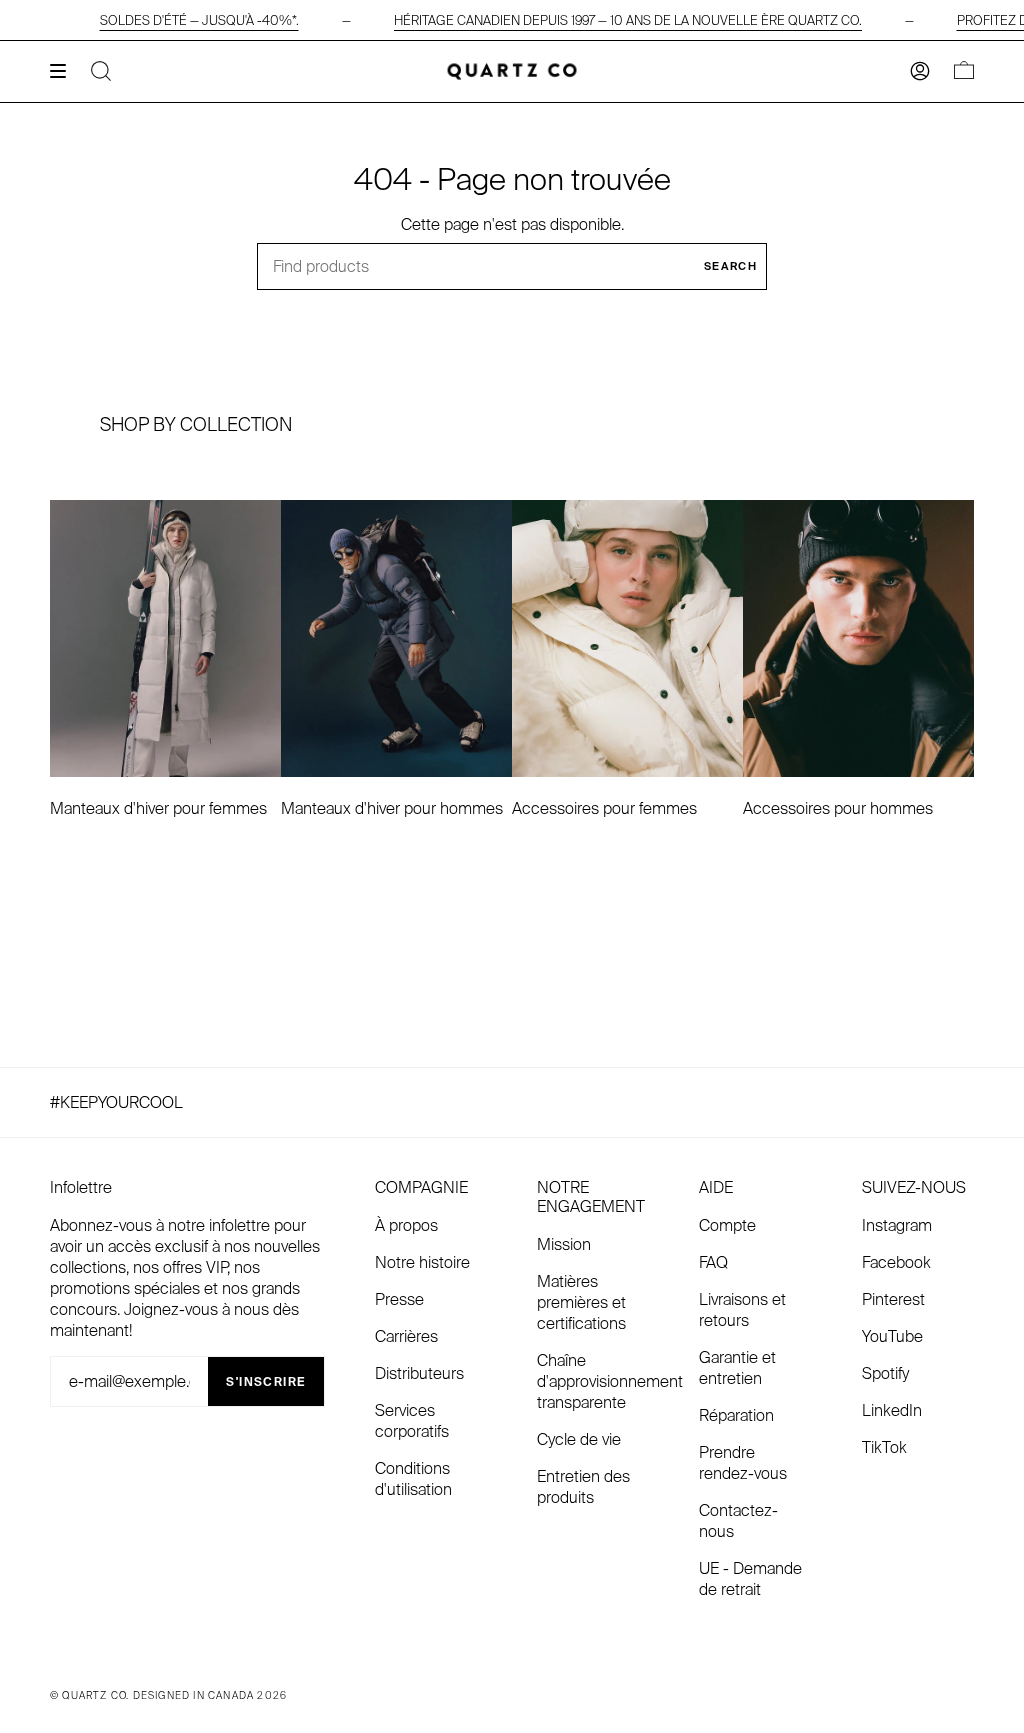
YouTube (892, 1336)
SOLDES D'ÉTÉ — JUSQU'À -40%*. (199, 20)
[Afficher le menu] (65, 71)
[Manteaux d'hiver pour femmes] (165, 638)
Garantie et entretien (737, 1368)
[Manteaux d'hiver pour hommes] (396, 638)
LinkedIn (892, 1410)
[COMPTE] (920, 71)
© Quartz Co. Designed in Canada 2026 (168, 1695)
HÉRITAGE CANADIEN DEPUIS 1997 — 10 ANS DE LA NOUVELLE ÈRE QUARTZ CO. (628, 20)
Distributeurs (419, 1373)
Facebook (896, 1262)
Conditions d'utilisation (413, 1479)
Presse (399, 1299)
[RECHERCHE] (101, 71)
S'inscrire (265, 1382)
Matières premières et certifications (581, 1302)
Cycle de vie (579, 1439)
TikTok (884, 1447)
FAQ (713, 1262)
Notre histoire (422, 1262)
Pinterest (893, 1299)
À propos (406, 1225)
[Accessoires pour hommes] (858, 638)
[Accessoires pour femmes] (627, 638)
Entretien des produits (583, 1487)
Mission (564, 1244)
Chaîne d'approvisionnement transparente (610, 1381)
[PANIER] (964, 71)
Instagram (897, 1225)
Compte (727, 1225)
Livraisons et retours (742, 1310)
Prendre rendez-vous (743, 1463)
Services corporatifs (412, 1421)
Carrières (406, 1336)
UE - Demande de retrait (750, 1579)
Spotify (885, 1373)
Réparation (736, 1415)
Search (730, 266)
